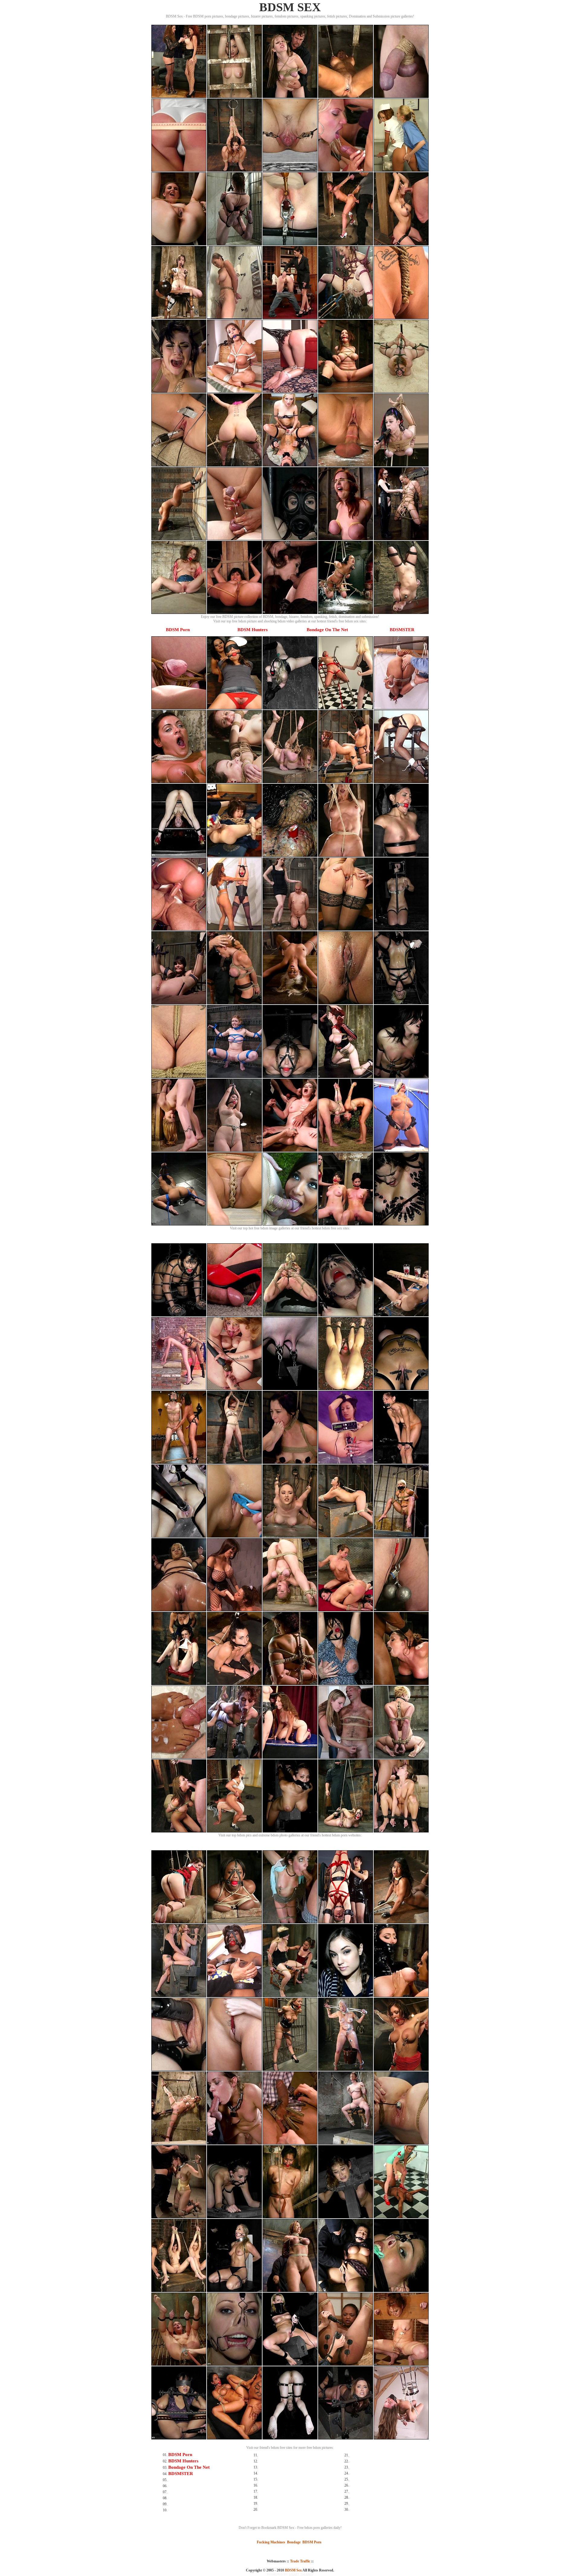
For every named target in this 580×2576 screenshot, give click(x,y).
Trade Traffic (300, 2561)
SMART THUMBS (301, 2574)
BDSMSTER (402, 630)
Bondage (294, 2542)
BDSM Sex (293, 2570)
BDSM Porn (178, 630)
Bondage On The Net (327, 630)
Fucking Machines (271, 2542)
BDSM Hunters (253, 630)
